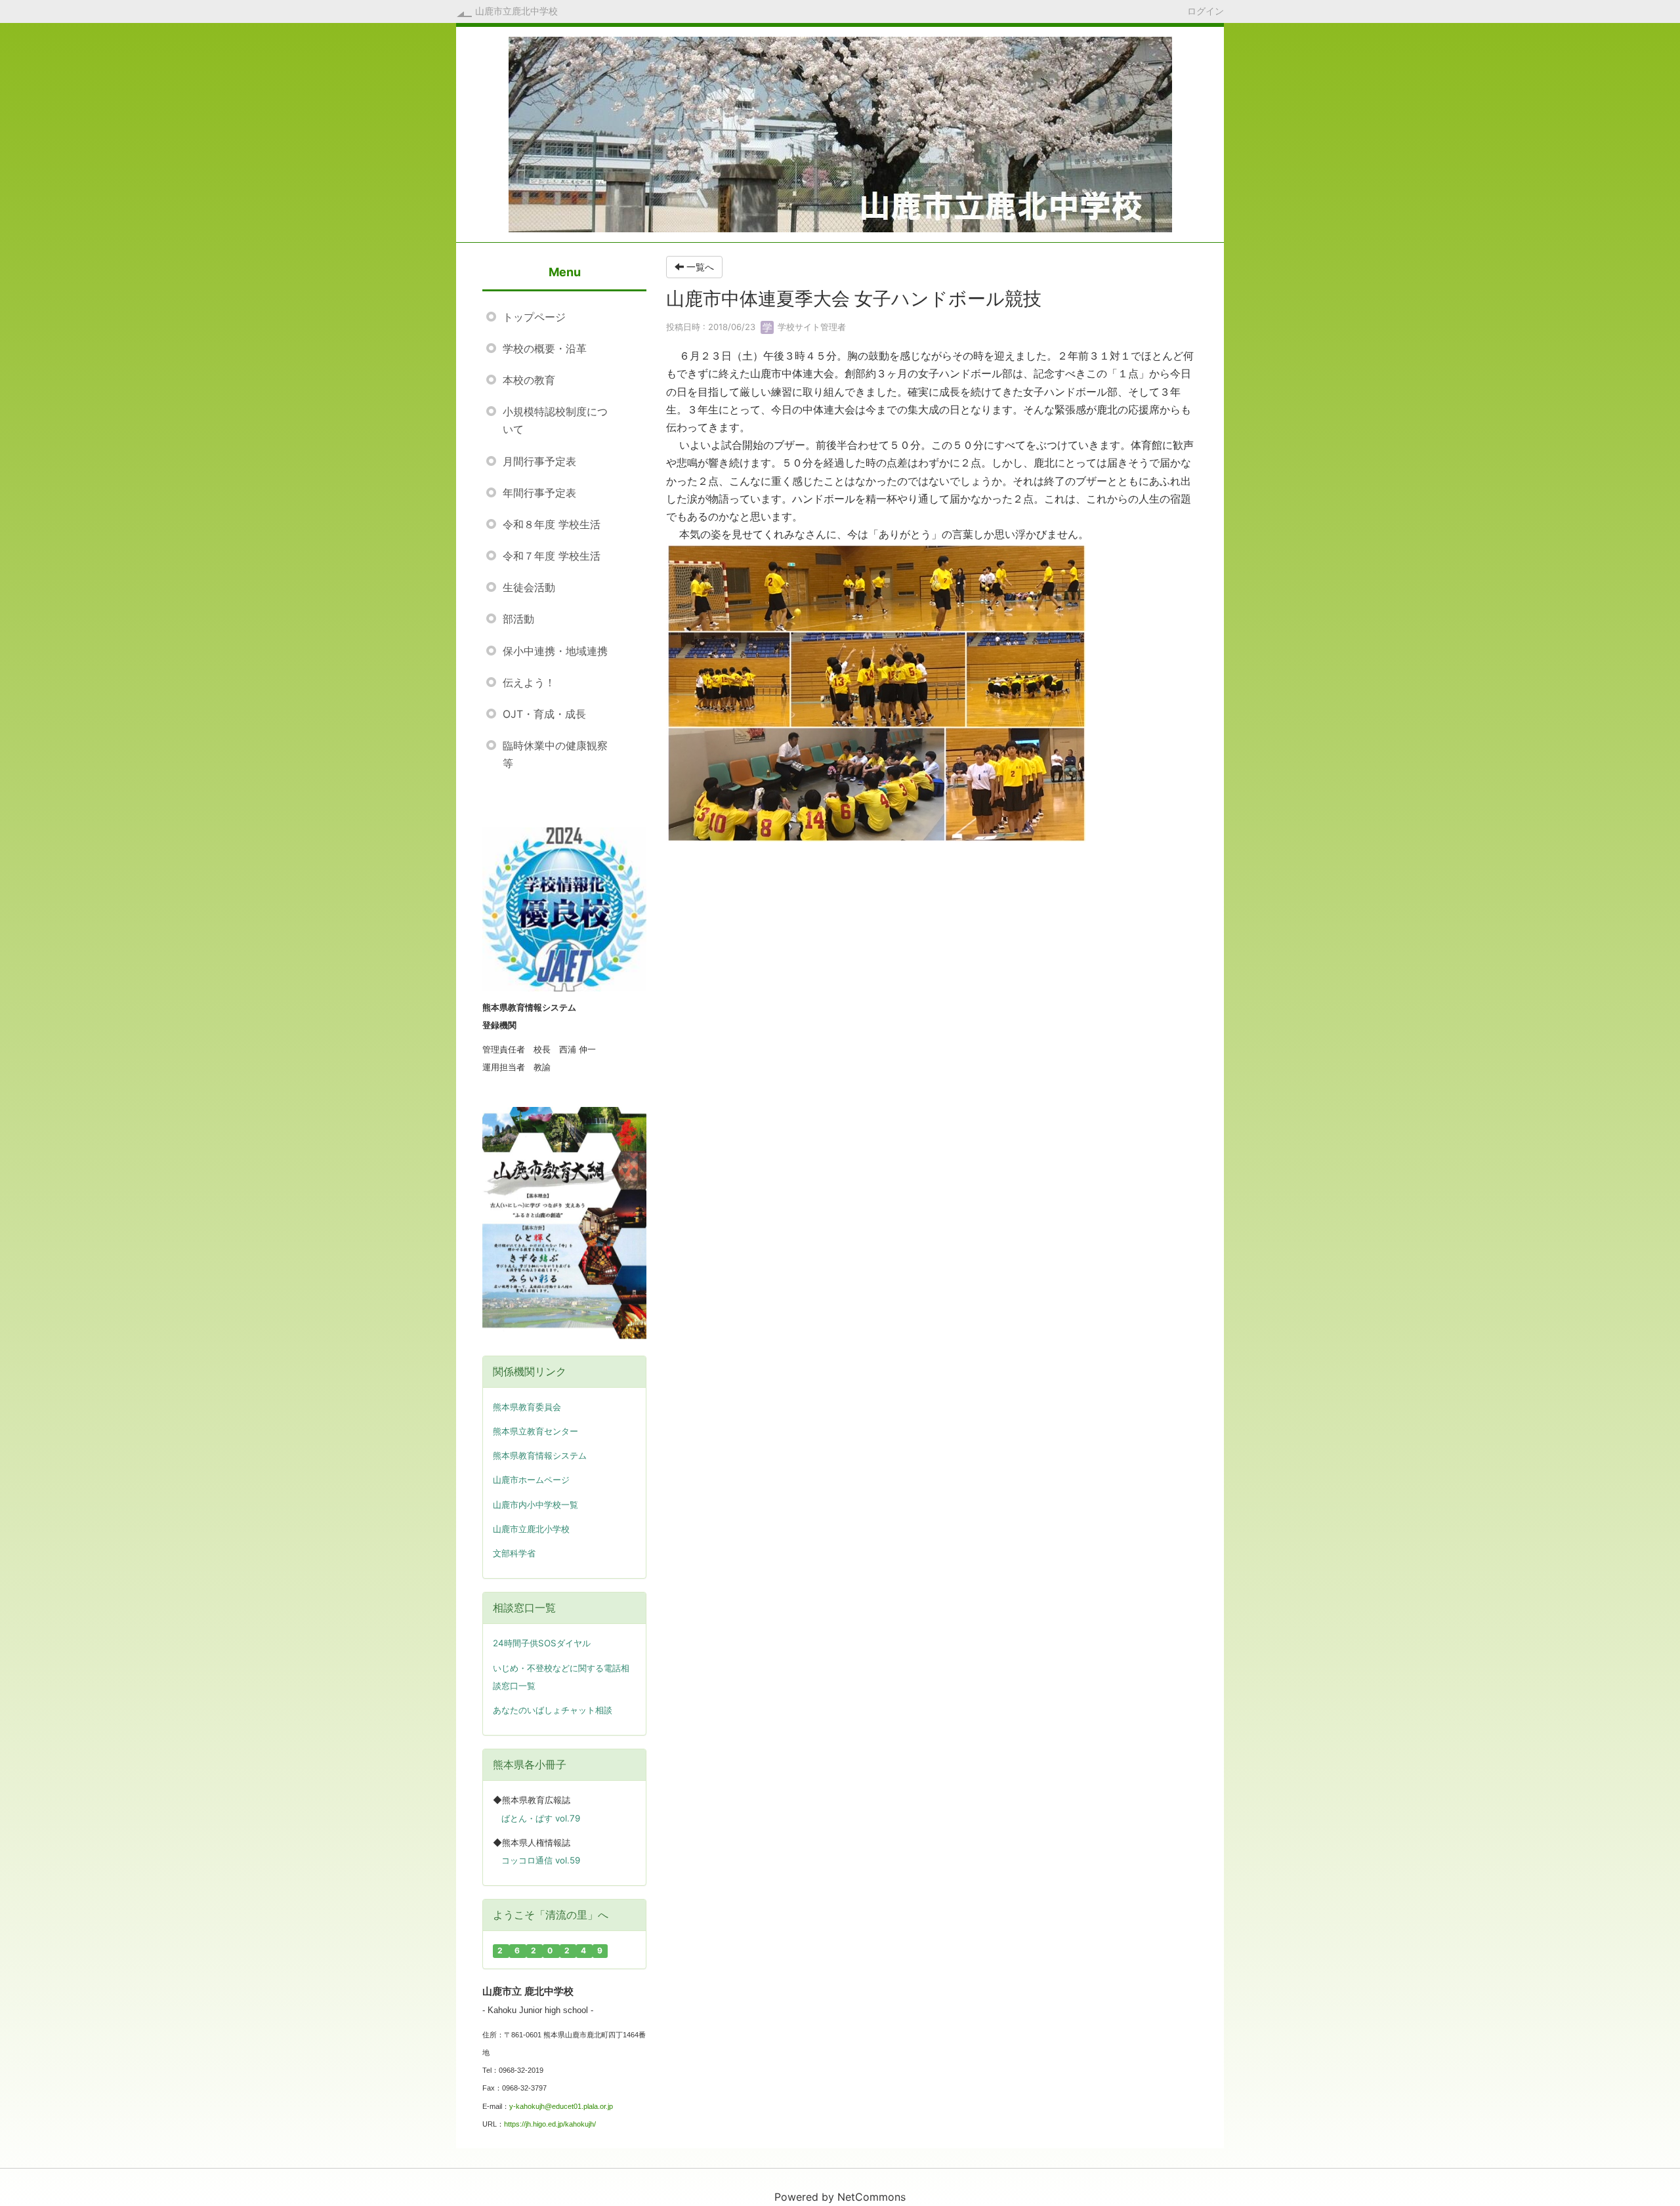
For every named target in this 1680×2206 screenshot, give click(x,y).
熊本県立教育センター (535, 1431)
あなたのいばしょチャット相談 (553, 1710)
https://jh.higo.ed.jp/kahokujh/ (550, 2124)
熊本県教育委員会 (527, 1407)
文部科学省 (514, 1553)
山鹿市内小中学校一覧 (535, 1505)
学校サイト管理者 (810, 327)
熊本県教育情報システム (540, 1456)
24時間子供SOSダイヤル (542, 1643)
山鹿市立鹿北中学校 (516, 11)
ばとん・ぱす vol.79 (541, 1818)
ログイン (1206, 10)
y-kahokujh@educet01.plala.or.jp (561, 2106)
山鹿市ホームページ (531, 1480)
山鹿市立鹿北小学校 (531, 1529)
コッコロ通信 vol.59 (541, 1860)
